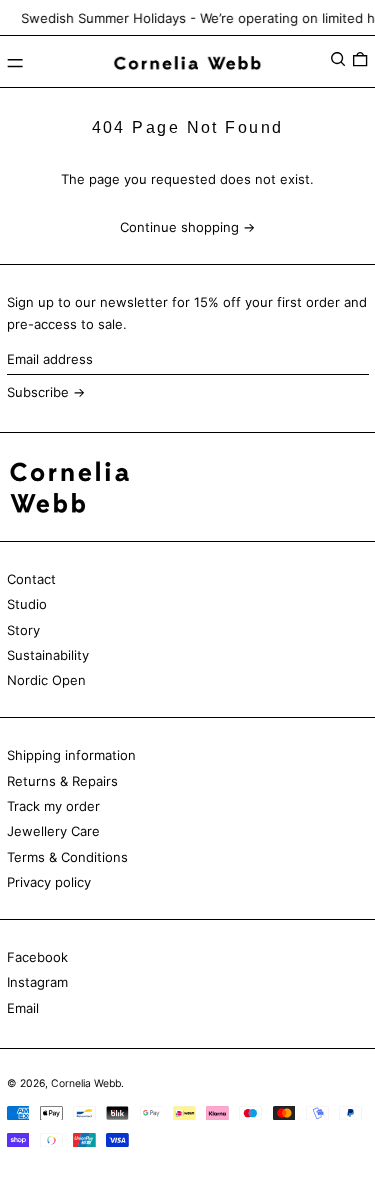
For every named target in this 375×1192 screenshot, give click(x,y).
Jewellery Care (53, 831)
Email (23, 1008)
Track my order (53, 806)
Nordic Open (46, 680)
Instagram (37, 982)
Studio (27, 604)
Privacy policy (49, 882)
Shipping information (71, 755)
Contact (31, 579)
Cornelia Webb (86, 1083)
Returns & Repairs (62, 781)
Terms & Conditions (67, 857)
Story (23, 630)
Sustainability (48, 655)
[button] (338, 58)
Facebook (37, 957)
